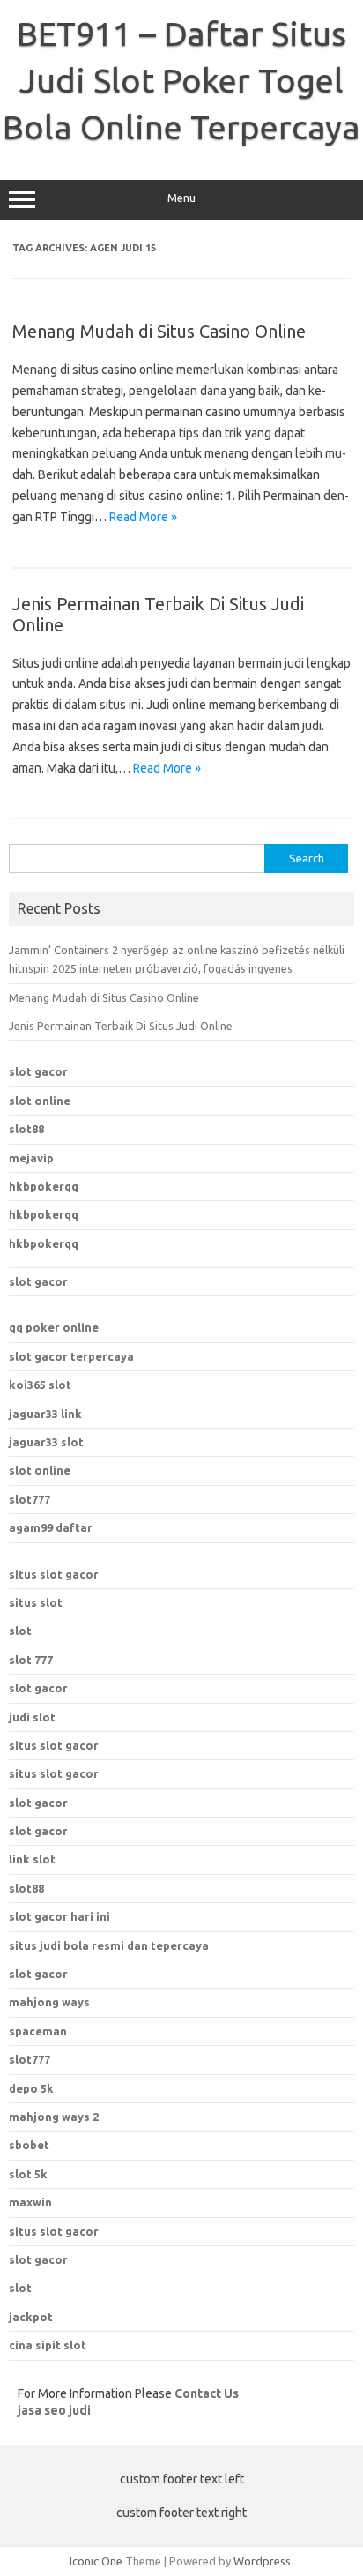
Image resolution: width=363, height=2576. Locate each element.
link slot (32, 1859)
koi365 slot (40, 1385)
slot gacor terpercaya (71, 1356)
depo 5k (31, 2088)
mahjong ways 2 (54, 2117)
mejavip (31, 1158)
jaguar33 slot (46, 1442)
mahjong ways (49, 2002)
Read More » (143, 517)
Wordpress (262, 2561)
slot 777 (31, 1660)
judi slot (32, 1717)
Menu (181, 198)
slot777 (30, 1499)
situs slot (36, 1602)
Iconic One (96, 2561)
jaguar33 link (45, 1414)
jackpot (31, 2317)
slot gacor (38, 1071)
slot (20, 1631)
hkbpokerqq (44, 1186)
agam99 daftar (51, 1527)
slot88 (26, 1129)
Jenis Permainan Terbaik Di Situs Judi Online (121, 1026)
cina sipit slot (48, 2345)
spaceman (38, 2031)
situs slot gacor (54, 1574)
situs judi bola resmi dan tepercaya (109, 1945)
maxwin (30, 2202)
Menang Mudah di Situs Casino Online (159, 331)
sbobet (29, 2145)
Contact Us (207, 2393)
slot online (40, 1101)
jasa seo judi (54, 2410)
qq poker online (54, 1327)
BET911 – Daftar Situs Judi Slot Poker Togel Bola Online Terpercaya (181, 80)
